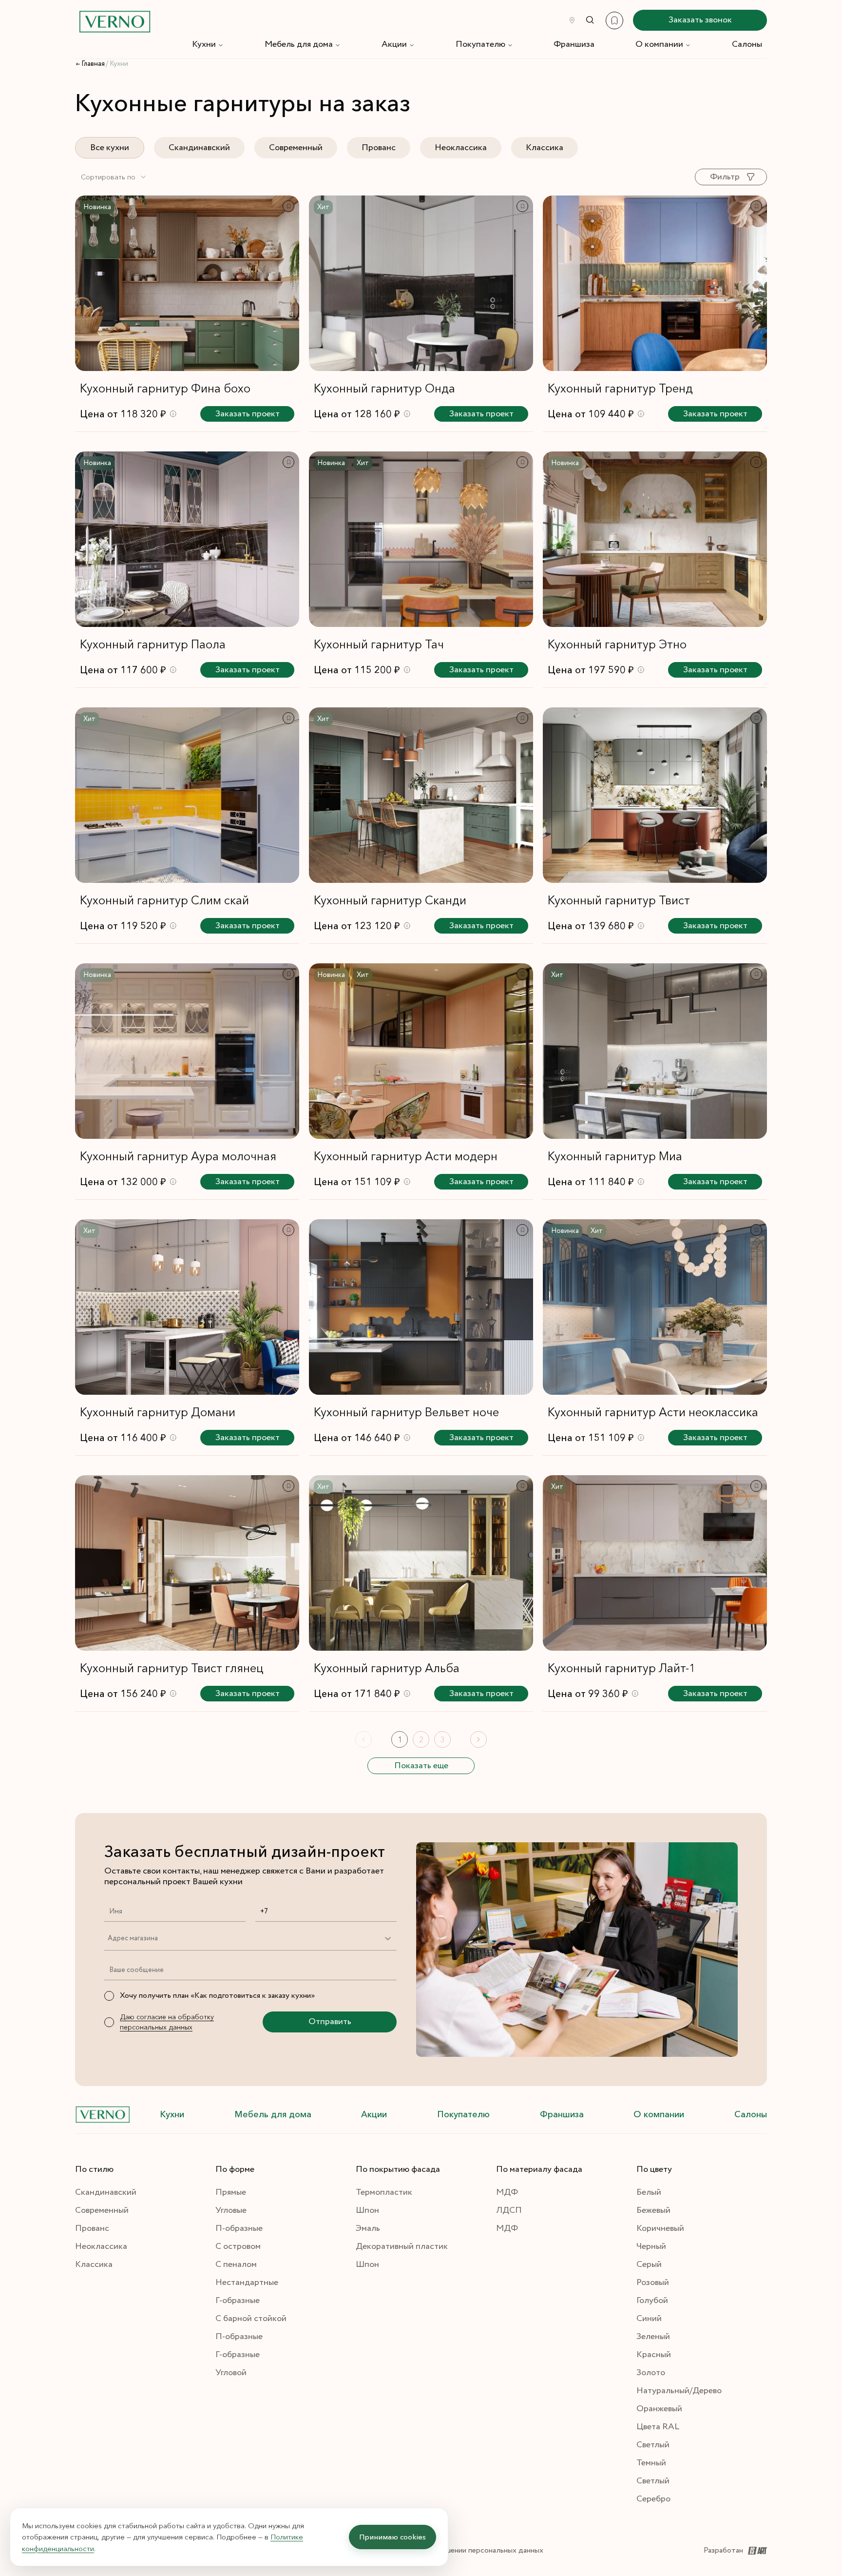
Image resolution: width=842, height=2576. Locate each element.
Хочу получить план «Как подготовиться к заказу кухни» (217, 1996)
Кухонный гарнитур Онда (384, 388)
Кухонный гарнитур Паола (153, 644)
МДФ (507, 2192)
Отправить (330, 2022)
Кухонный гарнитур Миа (615, 1156)
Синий (649, 2319)
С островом (238, 2246)
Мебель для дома (299, 44)
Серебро (653, 2499)
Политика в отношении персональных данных (465, 2550)
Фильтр (725, 177)
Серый (649, 2264)
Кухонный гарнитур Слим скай (164, 900)
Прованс (379, 148)
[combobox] (114, 177)
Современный (296, 148)
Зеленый (653, 2337)
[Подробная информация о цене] (173, 414)
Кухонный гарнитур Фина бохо (165, 388)
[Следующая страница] (478, 1739)
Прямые (231, 2192)
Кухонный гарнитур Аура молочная (178, 1156)
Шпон (367, 2210)
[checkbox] (109, 1996)
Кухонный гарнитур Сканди (390, 900)
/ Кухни (117, 64)
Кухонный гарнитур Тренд (620, 388)
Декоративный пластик (402, 2246)
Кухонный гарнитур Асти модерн (406, 1156)
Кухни (204, 44)
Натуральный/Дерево (679, 2391)
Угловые (231, 2210)
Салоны (747, 44)
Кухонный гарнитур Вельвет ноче (406, 1412)
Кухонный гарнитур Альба (387, 1668)
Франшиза (574, 44)
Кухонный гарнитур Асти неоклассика (653, 1412)
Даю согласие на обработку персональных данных (167, 2022)
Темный (651, 2463)
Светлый (653, 2445)
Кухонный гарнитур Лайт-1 (622, 1668)
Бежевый (653, 2210)
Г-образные (238, 2301)
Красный (654, 2355)
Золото (651, 2373)
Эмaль (368, 2228)
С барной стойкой (251, 2319)
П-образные (239, 2228)
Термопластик (384, 2192)
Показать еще (421, 1766)
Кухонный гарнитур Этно (617, 644)
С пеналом (236, 2264)
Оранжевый (659, 2409)
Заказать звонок (700, 20)
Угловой (231, 2373)
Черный (651, 2246)
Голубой (652, 2301)
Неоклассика (461, 148)
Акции (394, 44)
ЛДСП (509, 2210)
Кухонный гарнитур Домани (158, 1412)
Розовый (653, 2283)
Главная (93, 64)
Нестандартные (247, 2283)
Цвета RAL (658, 2427)
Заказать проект (248, 414)
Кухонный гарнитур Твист (619, 900)
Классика (545, 148)
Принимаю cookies (392, 2537)
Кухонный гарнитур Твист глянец (172, 1668)
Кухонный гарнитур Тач (379, 644)
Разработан (723, 2550)
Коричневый (660, 2228)
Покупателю (480, 44)
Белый (649, 2192)
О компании (659, 44)
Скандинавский (199, 148)
